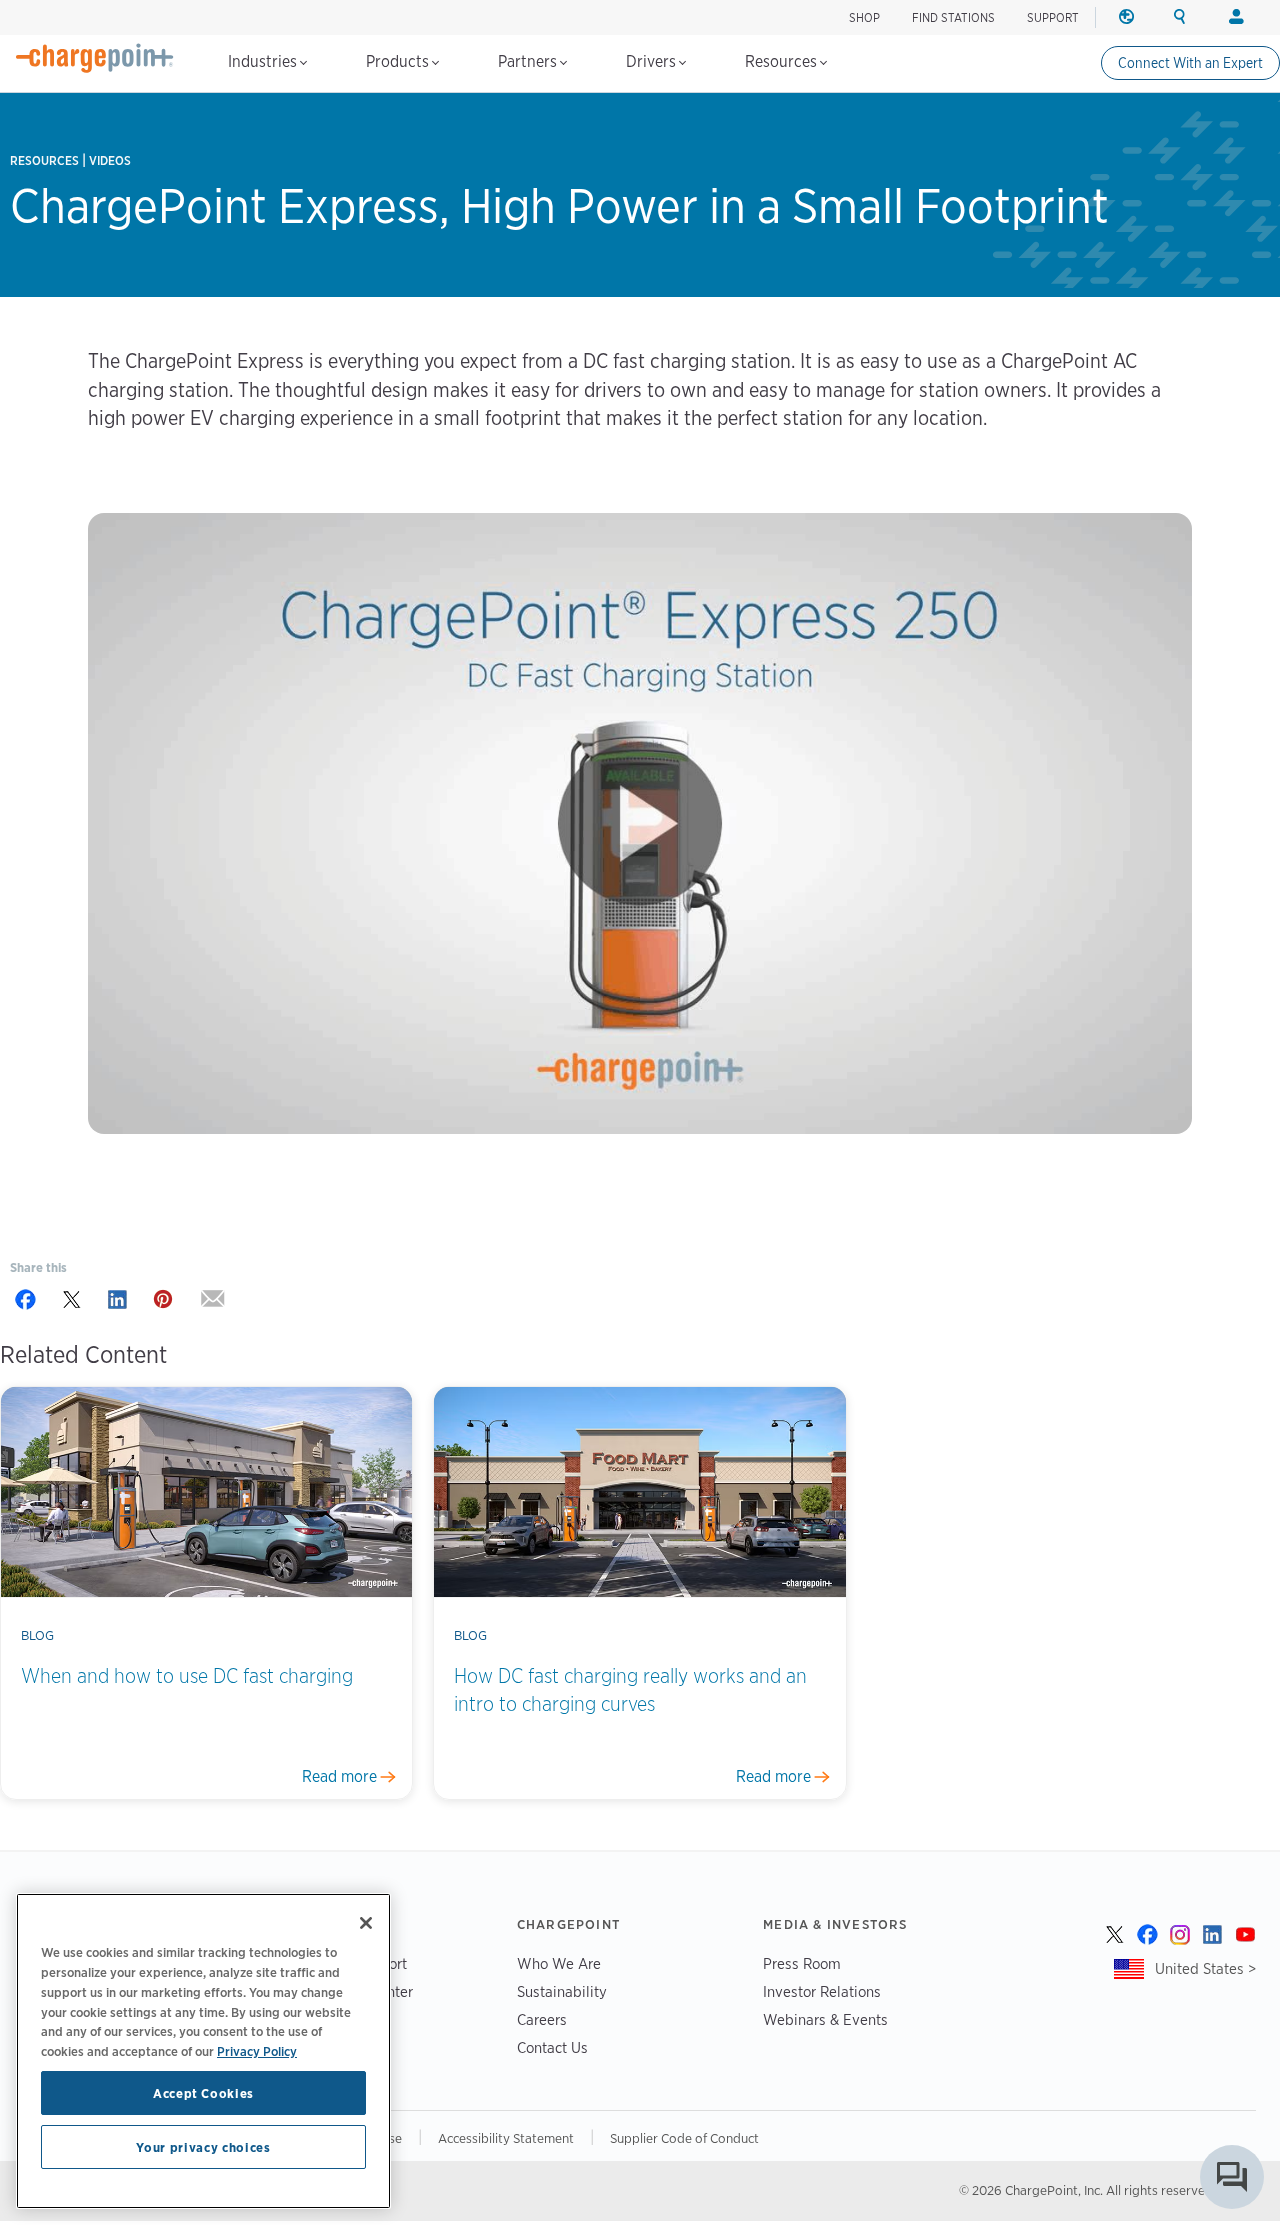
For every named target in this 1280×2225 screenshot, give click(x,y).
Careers (542, 2019)
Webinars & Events (825, 2019)
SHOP (864, 17)
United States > (1205, 1968)
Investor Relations (822, 1991)
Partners (529, 61)
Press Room (802, 1963)
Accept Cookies (203, 2093)
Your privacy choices (203, 2147)
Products (399, 61)
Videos (110, 160)
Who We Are (559, 1963)
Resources (783, 61)
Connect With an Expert (1190, 63)
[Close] (366, 1923)
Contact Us (552, 2047)
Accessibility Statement (506, 2138)
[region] (203, 2051)
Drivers (653, 61)
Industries (264, 61)
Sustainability (562, 1991)
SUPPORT (1053, 17)
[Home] (95, 58)
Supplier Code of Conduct (684, 2138)
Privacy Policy (257, 2050)
